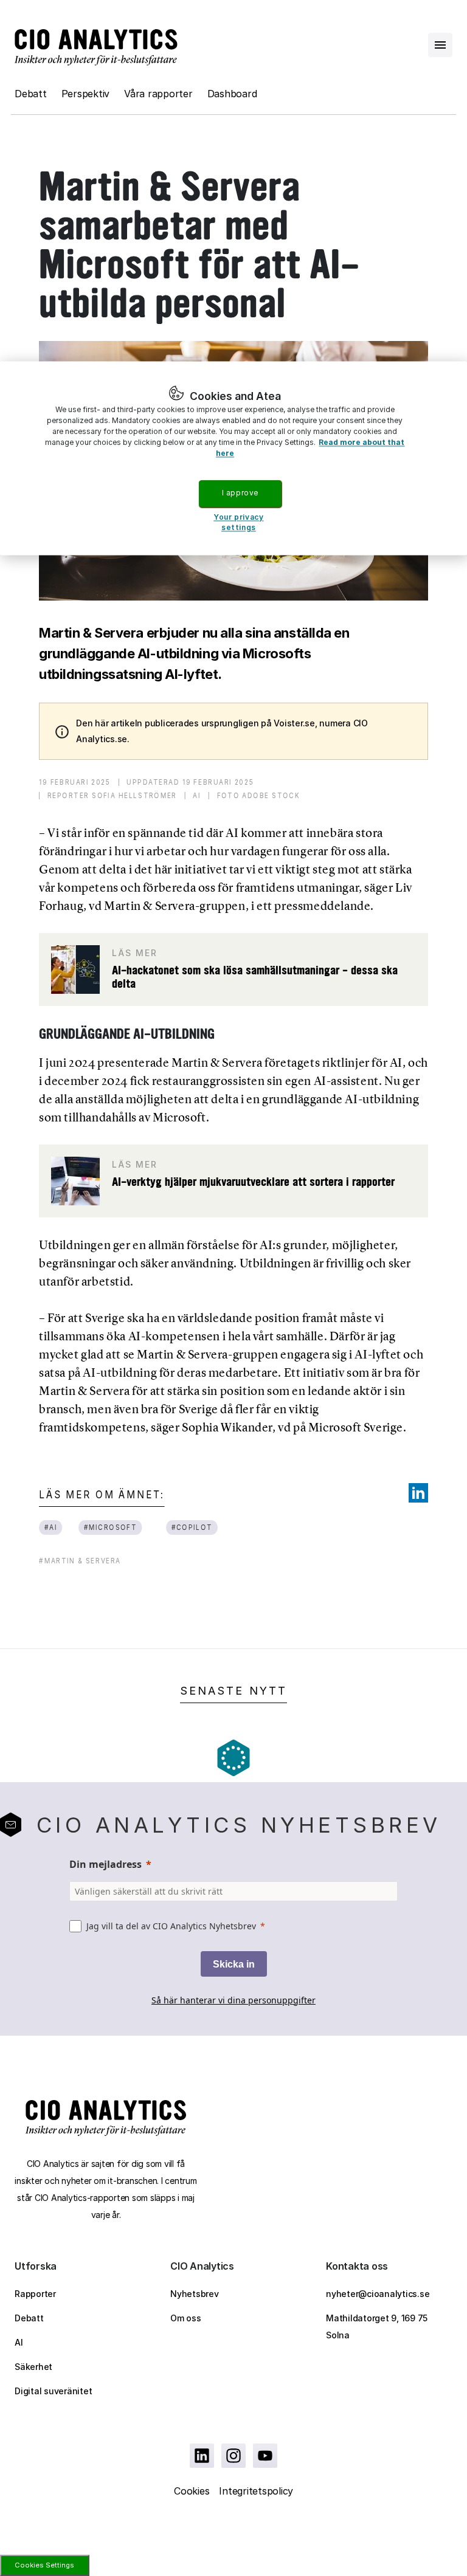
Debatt (31, 94)
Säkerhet (33, 2367)
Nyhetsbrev (195, 2294)
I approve (240, 493)
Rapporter (35, 2294)
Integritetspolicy (256, 2491)
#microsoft (111, 1527)
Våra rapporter (158, 94)
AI (19, 2342)
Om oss (186, 2318)
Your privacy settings (238, 522)
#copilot (192, 1527)
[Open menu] (440, 45)
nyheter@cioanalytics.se (378, 2294)
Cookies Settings (44, 2565)
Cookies (192, 2491)
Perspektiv (86, 94)
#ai (51, 1527)
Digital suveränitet (53, 2391)
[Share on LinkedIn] (418, 1493)
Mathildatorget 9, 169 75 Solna (377, 2326)
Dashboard (232, 94)
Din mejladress (106, 1864)
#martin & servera (80, 1561)
